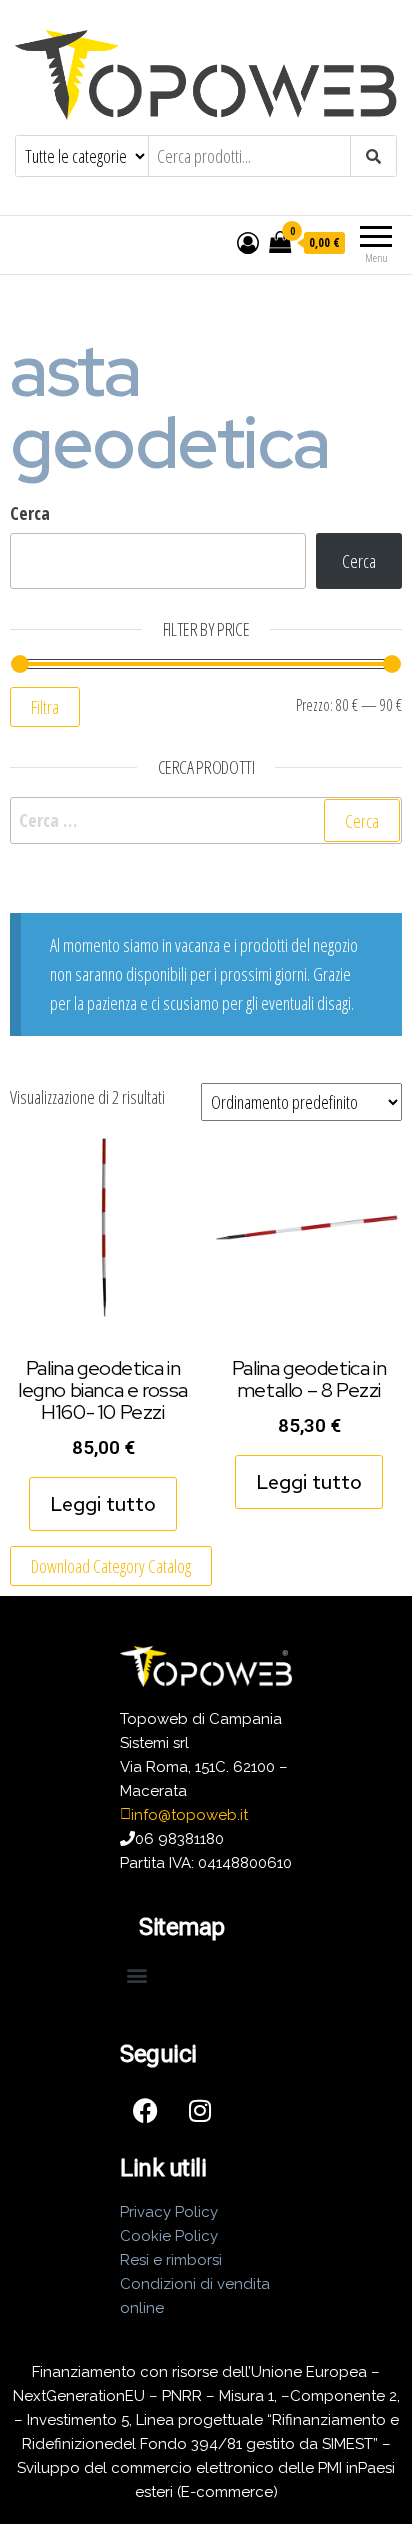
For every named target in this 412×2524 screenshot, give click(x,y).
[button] (136, 1975)
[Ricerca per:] (206, 820)
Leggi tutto (103, 1504)
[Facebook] (145, 2111)
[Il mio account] (248, 242)
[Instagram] (200, 2111)
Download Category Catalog (111, 1566)
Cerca (30, 513)
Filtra (45, 707)
